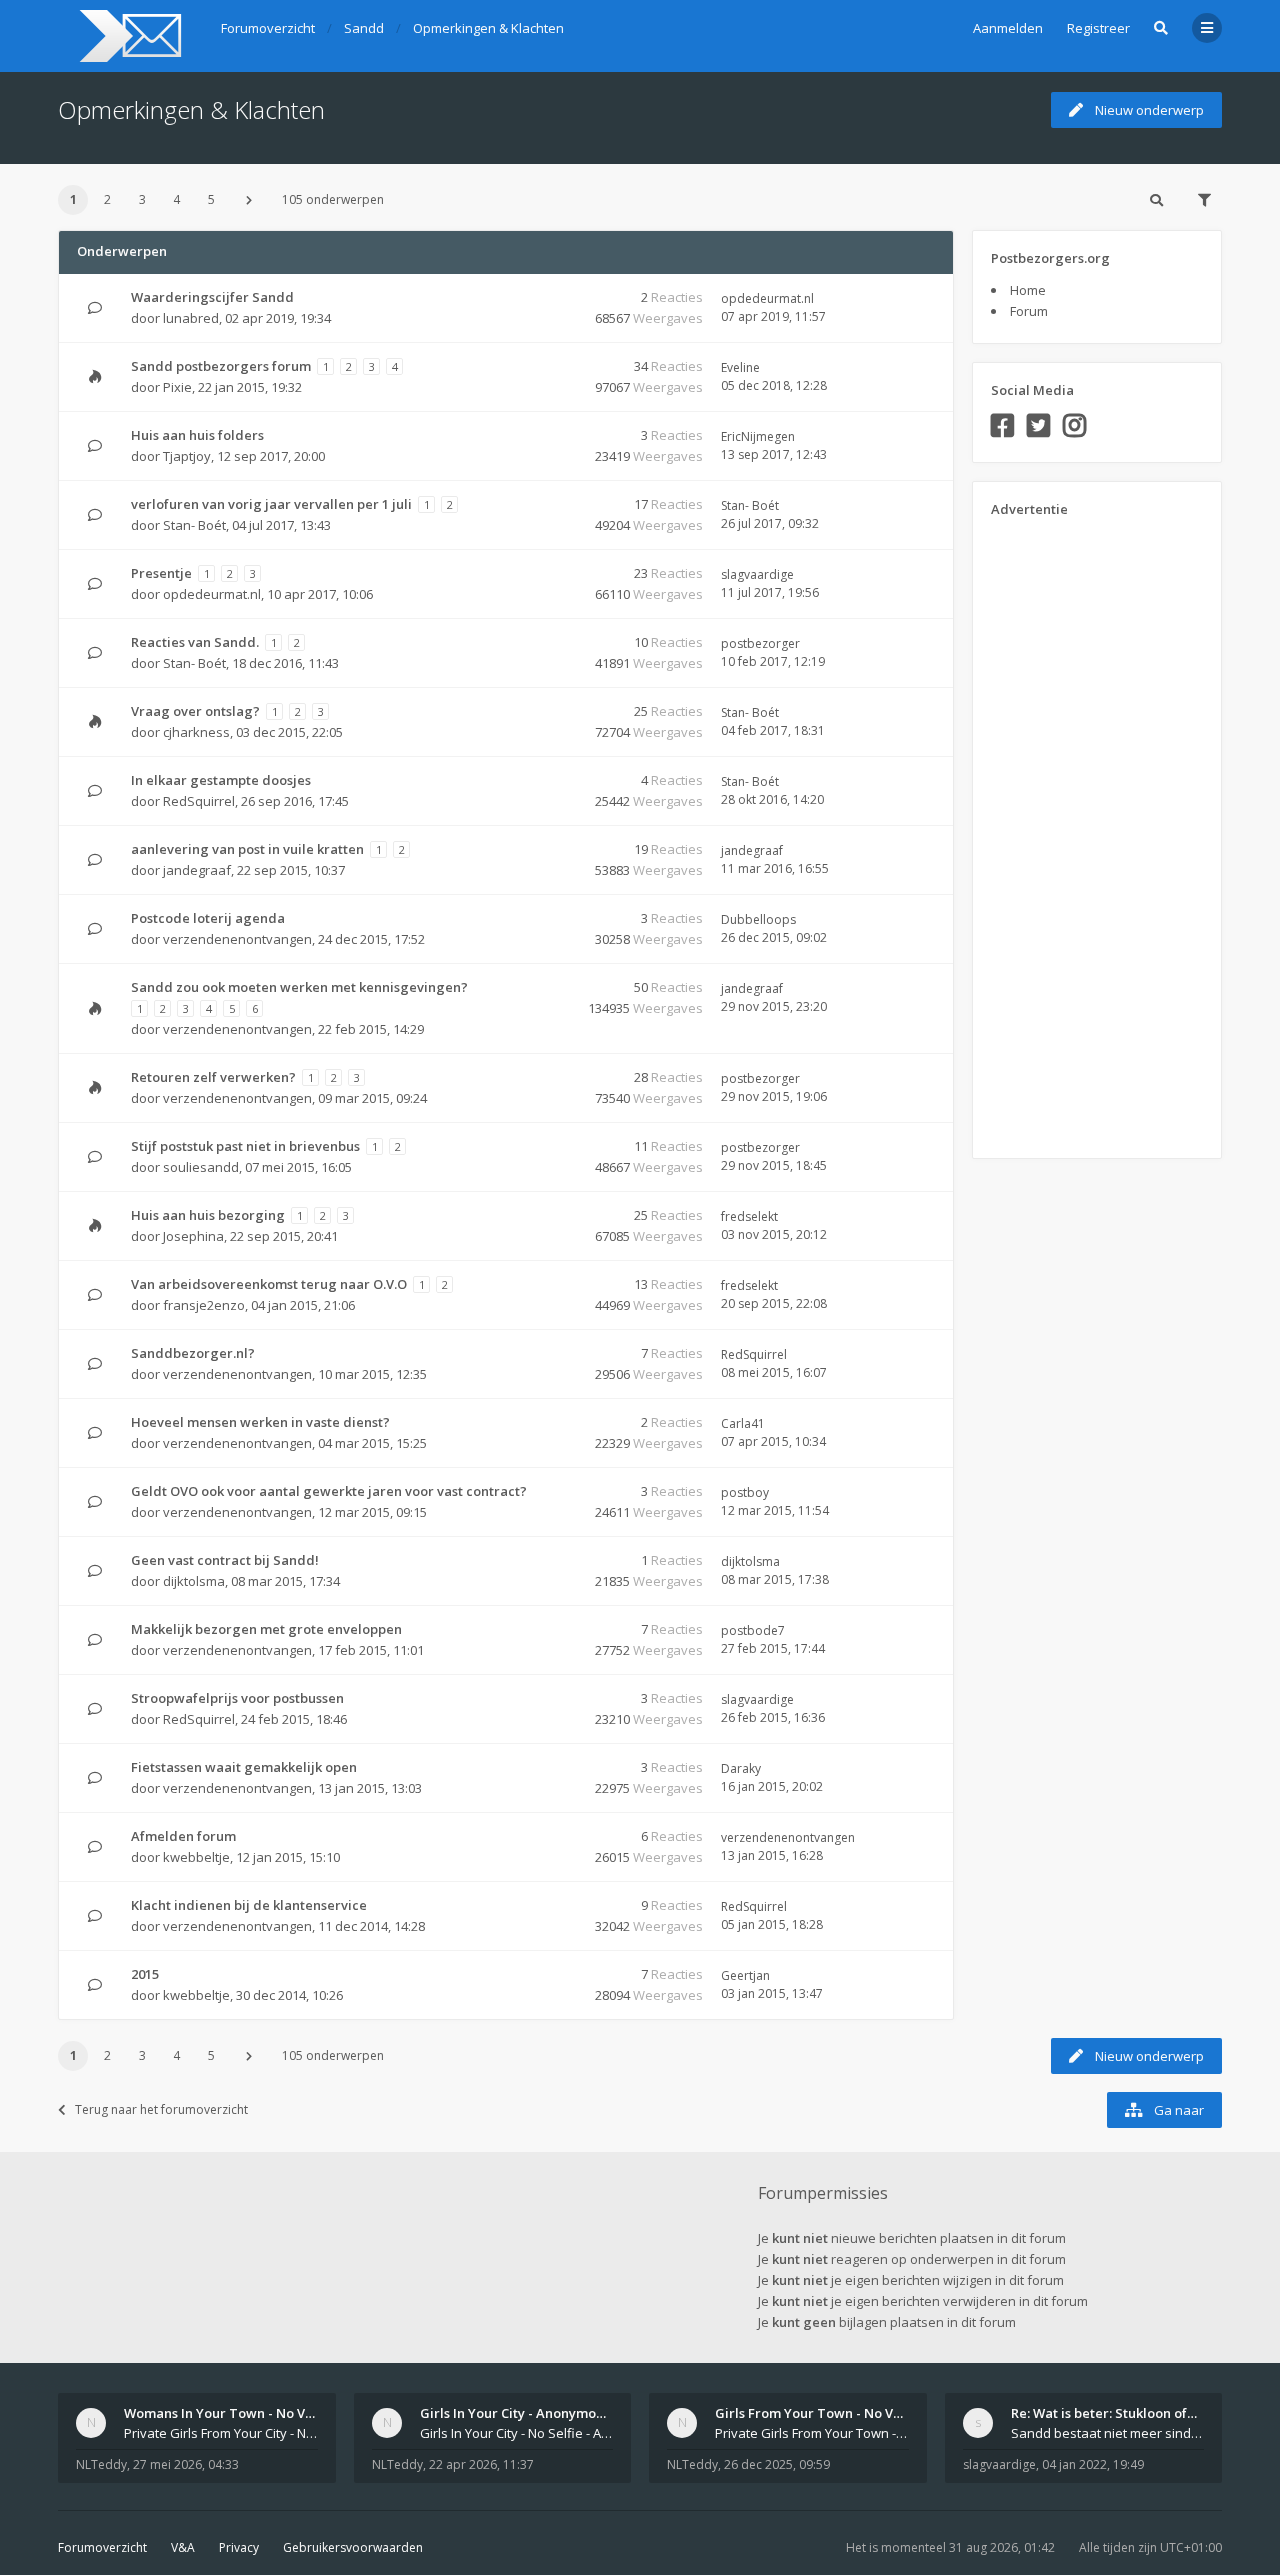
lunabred (191, 318)
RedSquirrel (199, 801)
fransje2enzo (204, 1305)
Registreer (1098, 28)
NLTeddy (101, 2464)
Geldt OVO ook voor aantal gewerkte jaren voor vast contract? (329, 1491)
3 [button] (142, 199)
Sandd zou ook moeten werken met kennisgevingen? (299, 987)
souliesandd (201, 1167)
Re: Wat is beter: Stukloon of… (1104, 2413)
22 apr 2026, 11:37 (481, 2464)
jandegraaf (197, 870)
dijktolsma (194, 1581)
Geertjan (745, 1975)
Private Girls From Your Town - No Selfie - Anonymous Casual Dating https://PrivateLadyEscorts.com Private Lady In (812, 2433)
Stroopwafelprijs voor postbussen (237, 1698)
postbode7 (753, 1630)
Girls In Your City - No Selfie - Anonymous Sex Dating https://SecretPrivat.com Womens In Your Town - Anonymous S (517, 2433)
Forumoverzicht (102, 2547)
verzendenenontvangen (237, 939)
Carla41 (743, 1423)
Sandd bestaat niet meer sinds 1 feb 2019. (1108, 2433)
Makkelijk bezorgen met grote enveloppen (266, 1629)
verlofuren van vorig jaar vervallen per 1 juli (271, 504)
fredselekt (749, 1216)
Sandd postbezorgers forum (221, 366)
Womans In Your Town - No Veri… (228, 2413)
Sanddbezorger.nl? (193, 1353)
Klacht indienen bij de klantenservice (249, 1905)
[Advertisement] (1071, 831)
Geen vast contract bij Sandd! (225, 1560)
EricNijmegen (758, 436)
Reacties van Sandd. (195, 642)
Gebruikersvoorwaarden (353, 2547)
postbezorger (760, 643)
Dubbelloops (758, 919)
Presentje (161, 573)
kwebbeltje (196, 1857)
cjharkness (196, 732)
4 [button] (176, 199)
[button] (249, 200)
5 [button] (211, 199)
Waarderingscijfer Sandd (212, 297)
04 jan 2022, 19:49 (1093, 2464)
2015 (145, 1974)
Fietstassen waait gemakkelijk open (244, 1767)
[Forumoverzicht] (127, 36)
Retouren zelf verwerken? (213, 1077)
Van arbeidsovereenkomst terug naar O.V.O (269, 1284)
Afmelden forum (183, 1836)
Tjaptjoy (187, 456)
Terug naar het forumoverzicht (161, 2109)
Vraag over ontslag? (195, 711)
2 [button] (107, 199)
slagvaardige (757, 574)
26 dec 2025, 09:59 (777, 2464)
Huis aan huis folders (197, 435)
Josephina (193, 1236)
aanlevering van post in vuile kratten (247, 849)
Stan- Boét (194, 525)
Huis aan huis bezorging (208, 1215)
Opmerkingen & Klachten (191, 109)
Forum (1029, 311)
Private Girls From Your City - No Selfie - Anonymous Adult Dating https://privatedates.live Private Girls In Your (221, 2433)
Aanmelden (1008, 28)
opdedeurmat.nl (767, 298)
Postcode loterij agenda (208, 918)
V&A (183, 2547)
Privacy (239, 2547)
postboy (745, 1492)
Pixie (177, 387)
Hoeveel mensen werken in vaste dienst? (260, 1422)
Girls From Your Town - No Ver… (816, 2413)
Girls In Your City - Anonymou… (517, 2413)
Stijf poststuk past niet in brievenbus (245, 1146)
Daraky (741, 1768)
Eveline (740, 367)
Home (1028, 290)
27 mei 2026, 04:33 (186, 2464)
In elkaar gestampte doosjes (221, 780)
